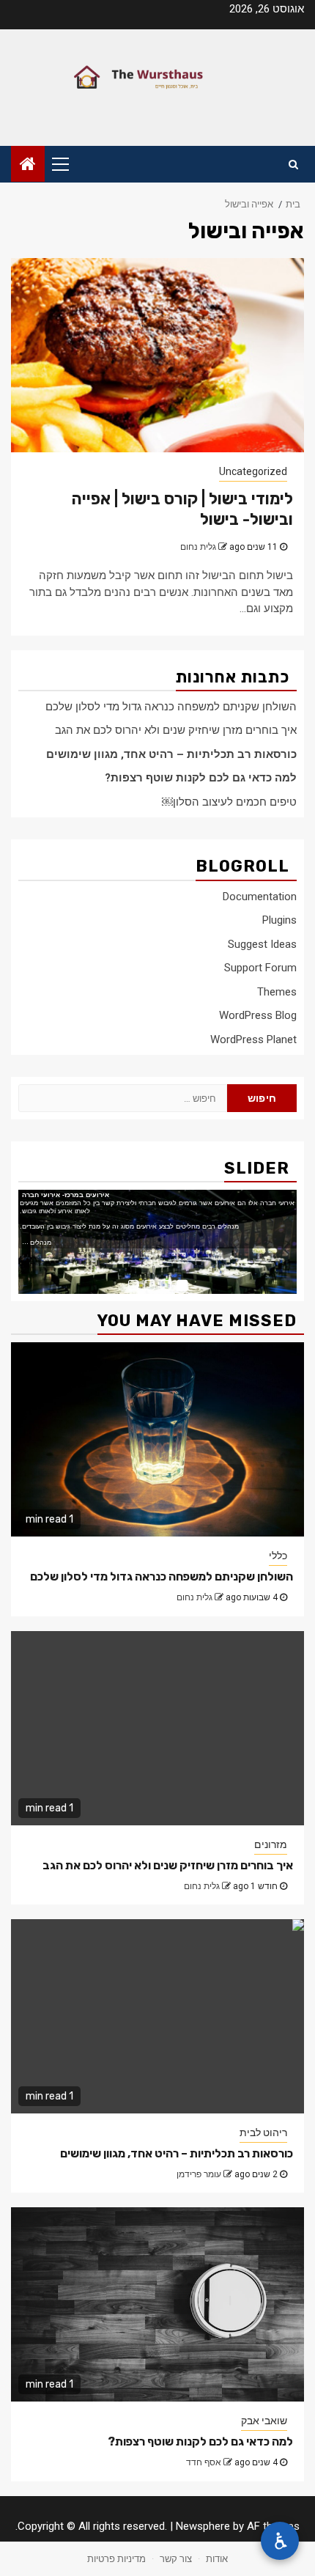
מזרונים (271, 1844)
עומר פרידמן (199, 2174)
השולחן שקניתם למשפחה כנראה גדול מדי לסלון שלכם (171, 707)
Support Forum (260, 968)
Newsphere (203, 2526)
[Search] (293, 164)
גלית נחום (198, 547)
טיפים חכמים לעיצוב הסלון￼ (229, 802)
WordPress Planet (253, 1039)
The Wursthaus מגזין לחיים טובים (157, 78)
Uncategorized (253, 471)
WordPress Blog (258, 1015)
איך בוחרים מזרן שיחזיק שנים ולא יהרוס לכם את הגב (176, 730)
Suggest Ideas (262, 944)
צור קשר (176, 2559)
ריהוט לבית (263, 2132)
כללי (278, 1556)
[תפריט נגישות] (280, 2541)
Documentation (260, 897)
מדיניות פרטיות (116, 2559)
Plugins (279, 920)
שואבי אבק (264, 2421)
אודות (217, 2559)
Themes (277, 992)
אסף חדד (204, 2462)
